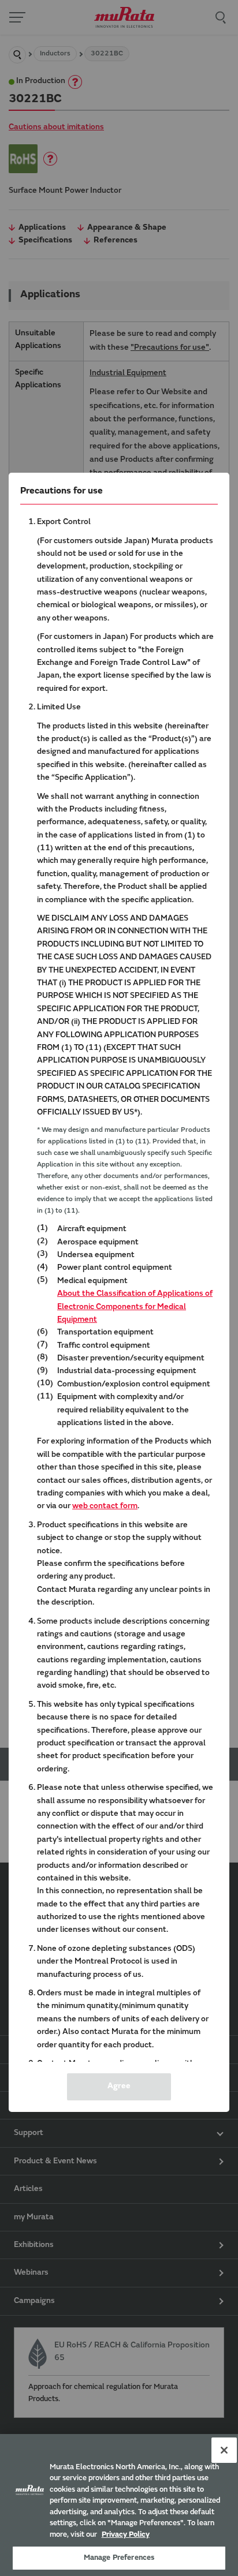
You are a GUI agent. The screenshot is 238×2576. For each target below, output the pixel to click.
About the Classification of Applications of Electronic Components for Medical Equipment (135, 1307)
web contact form (105, 1506)
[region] (119, 2505)
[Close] (224, 2450)
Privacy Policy (126, 2535)
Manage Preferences (119, 2558)
